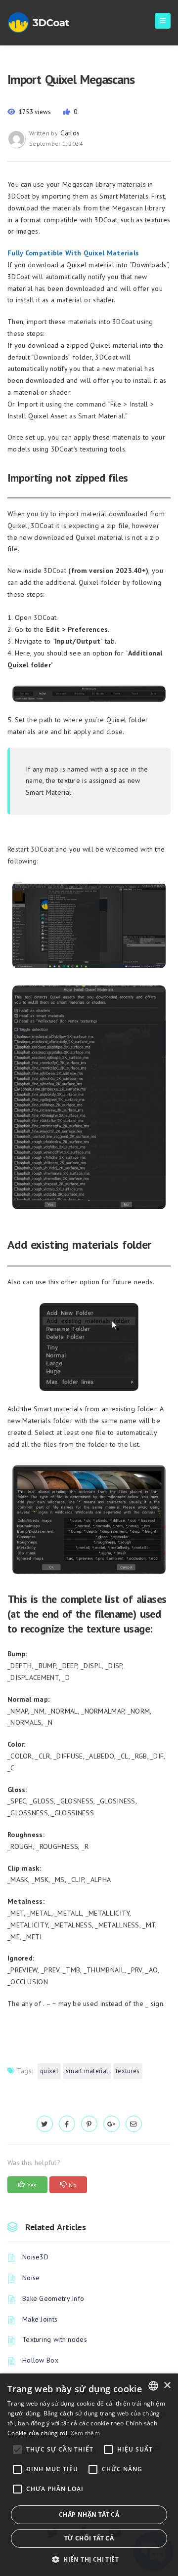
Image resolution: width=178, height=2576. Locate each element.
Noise (31, 2278)
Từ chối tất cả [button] (89, 2538)
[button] (89, 2559)
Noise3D (35, 2257)
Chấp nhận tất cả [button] (89, 2515)
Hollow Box (40, 2360)
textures (128, 2071)
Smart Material (87, 2071)
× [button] (167, 2386)
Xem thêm (85, 2433)
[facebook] (67, 2124)
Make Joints (40, 2319)
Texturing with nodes (55, 2339)
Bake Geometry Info (53, 2298)
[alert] (89, 2475)
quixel (49, 2071)
